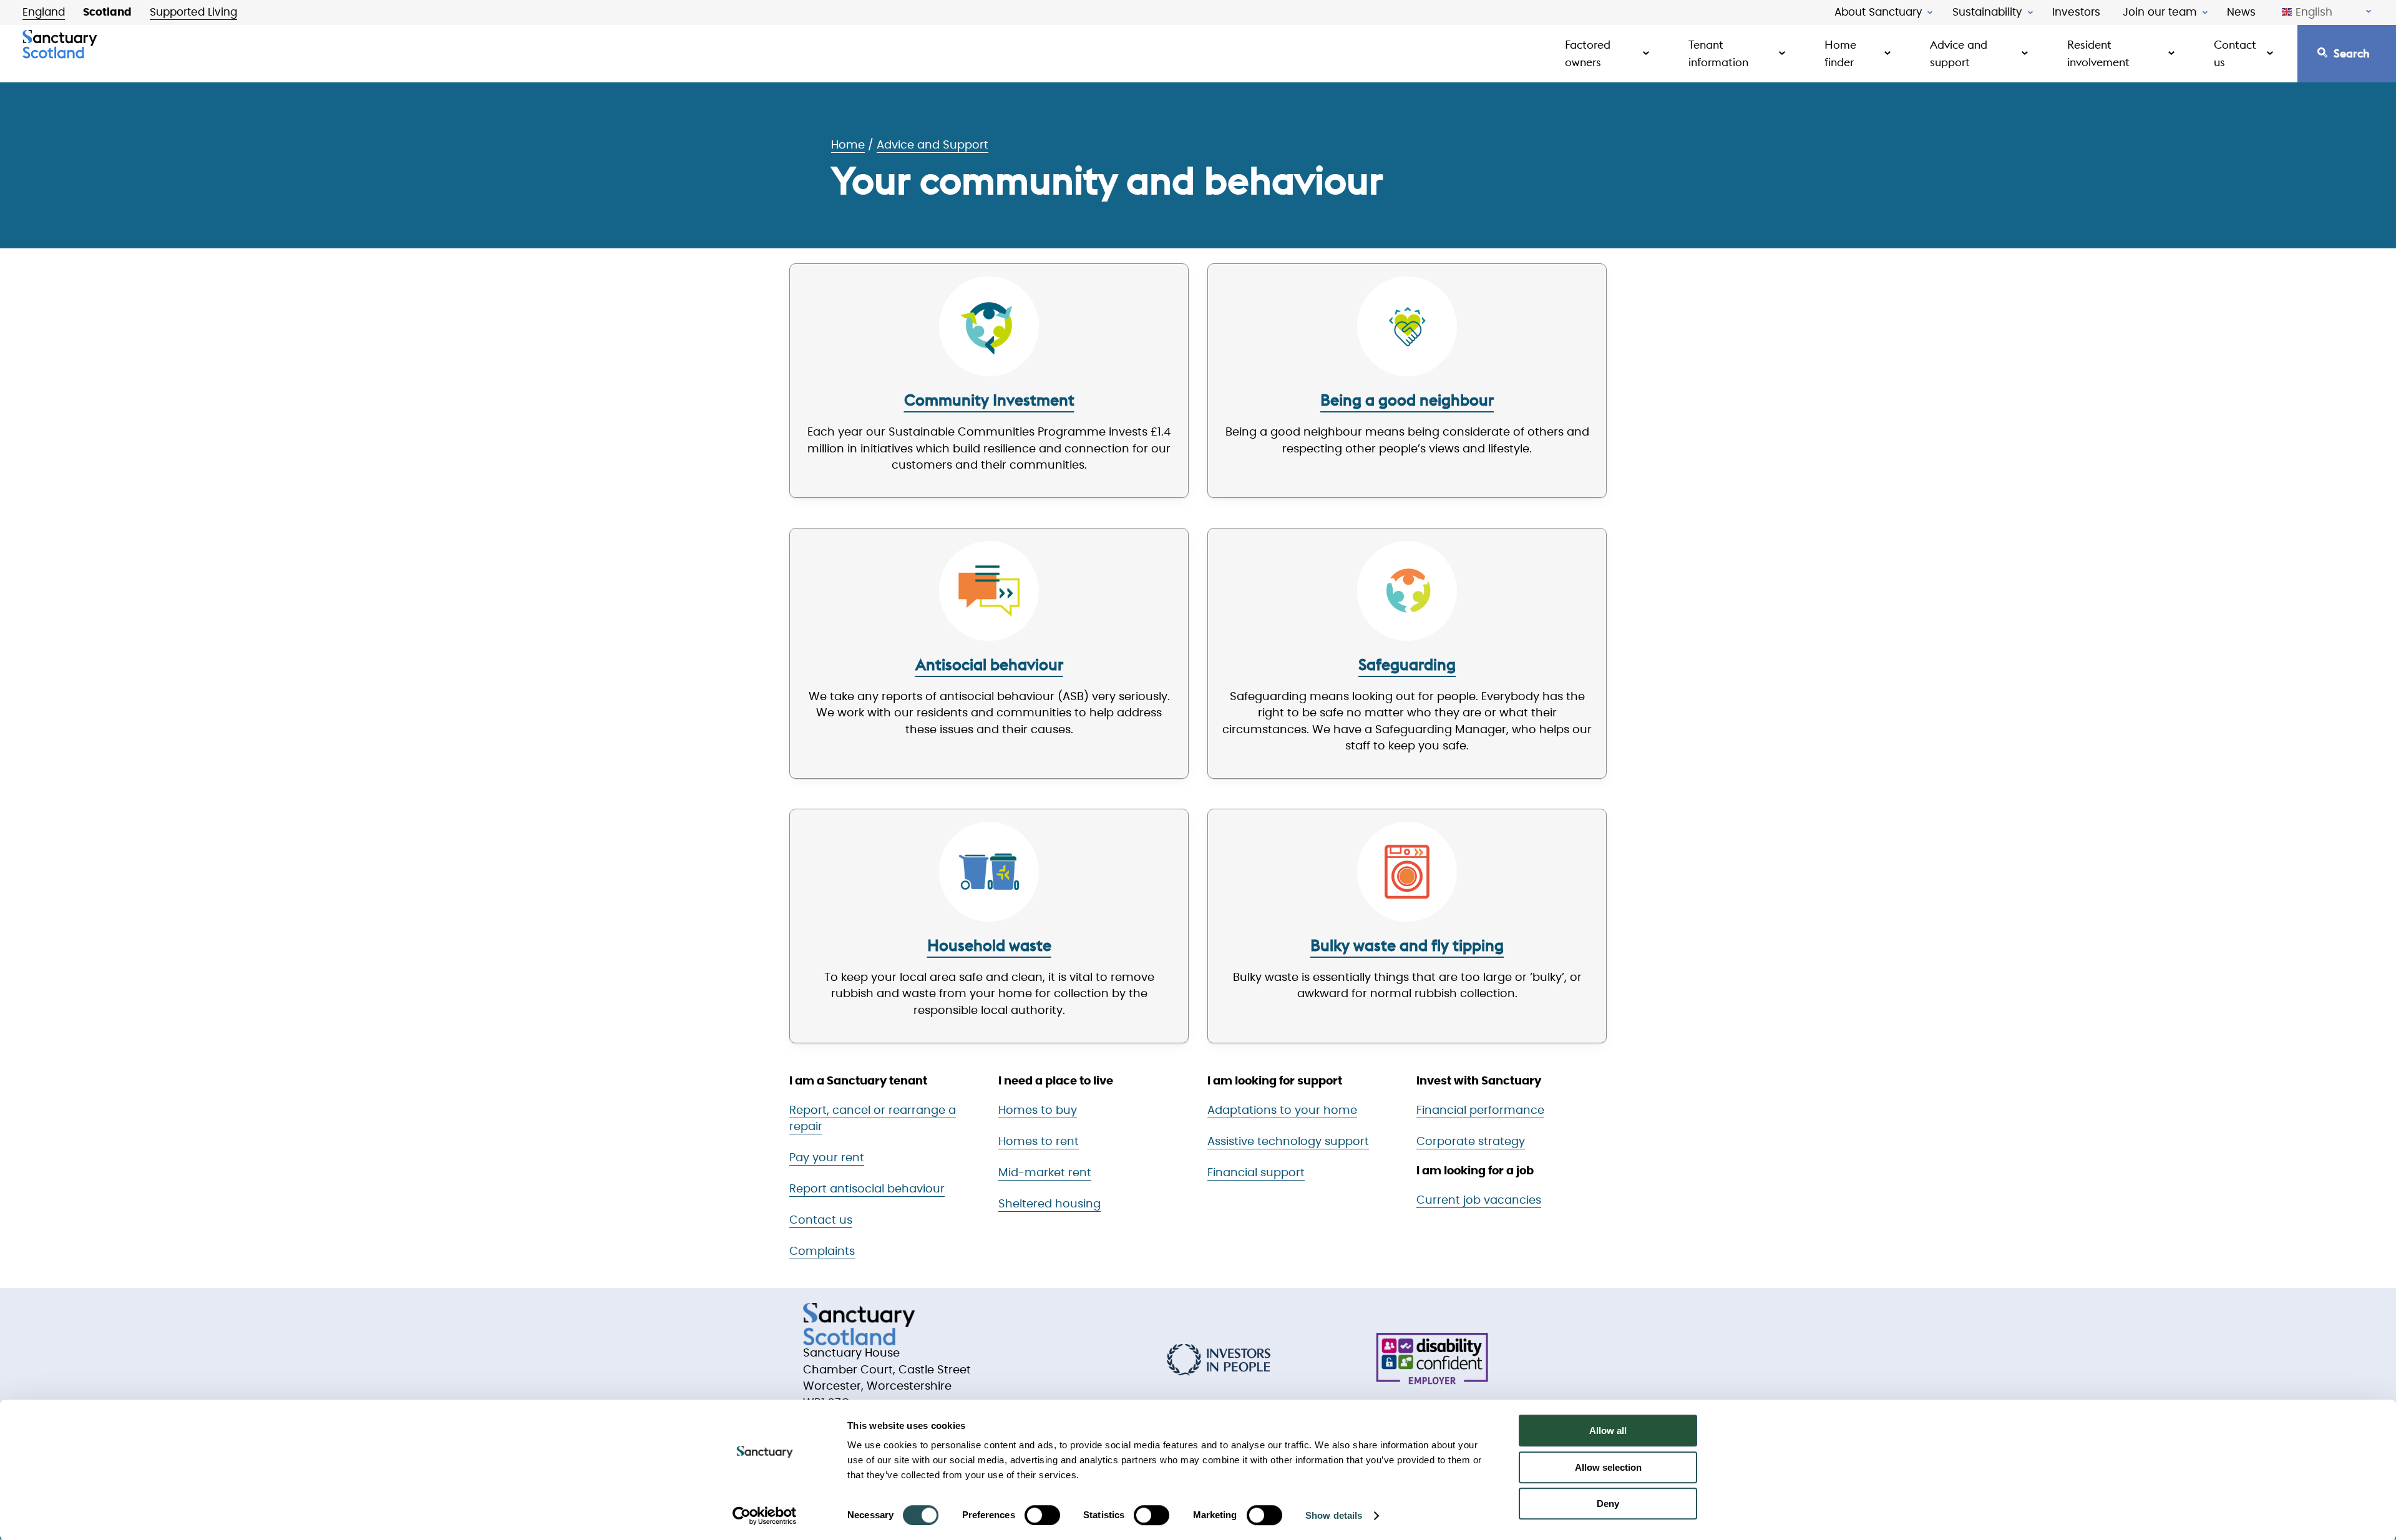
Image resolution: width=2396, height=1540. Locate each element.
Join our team (2160, 12)
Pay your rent (827, 1158)
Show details (1334, 1515)
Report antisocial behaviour (867, 1189)
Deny (1608, 1503)
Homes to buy (1038, 1111)
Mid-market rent (1045, 1173)
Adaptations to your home (1282, 1111)
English (2314, 12)
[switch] (1042, 1515)
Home (848, 145)
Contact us (2235, 53)
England (44, 12)
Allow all (1608, 1430)
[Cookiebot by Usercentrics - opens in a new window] (765, 1516)
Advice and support (1959, 53)
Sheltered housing (1049, 1204)
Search (2352, 53)
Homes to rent (1039, 1142)
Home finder (1840, 53)
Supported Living (193, 12)
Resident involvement (2098, 53)
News (2241, 12)
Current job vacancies (1479, 1201)
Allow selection (1608, 1467)
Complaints (822, 1252)
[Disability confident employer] (1432, 1360)
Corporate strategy (1471, 1142)
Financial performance (1480, 1111)
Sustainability (1987, 12)
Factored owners (1588, 53)
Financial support (1256, 1173)
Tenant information (1718, 53)
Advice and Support (933, 145)
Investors (2076, 12)
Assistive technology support (1288, 1142)
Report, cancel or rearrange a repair (873, 1119)
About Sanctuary (1878, 12)
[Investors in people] (1219, 1360)
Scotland (107, 12)
